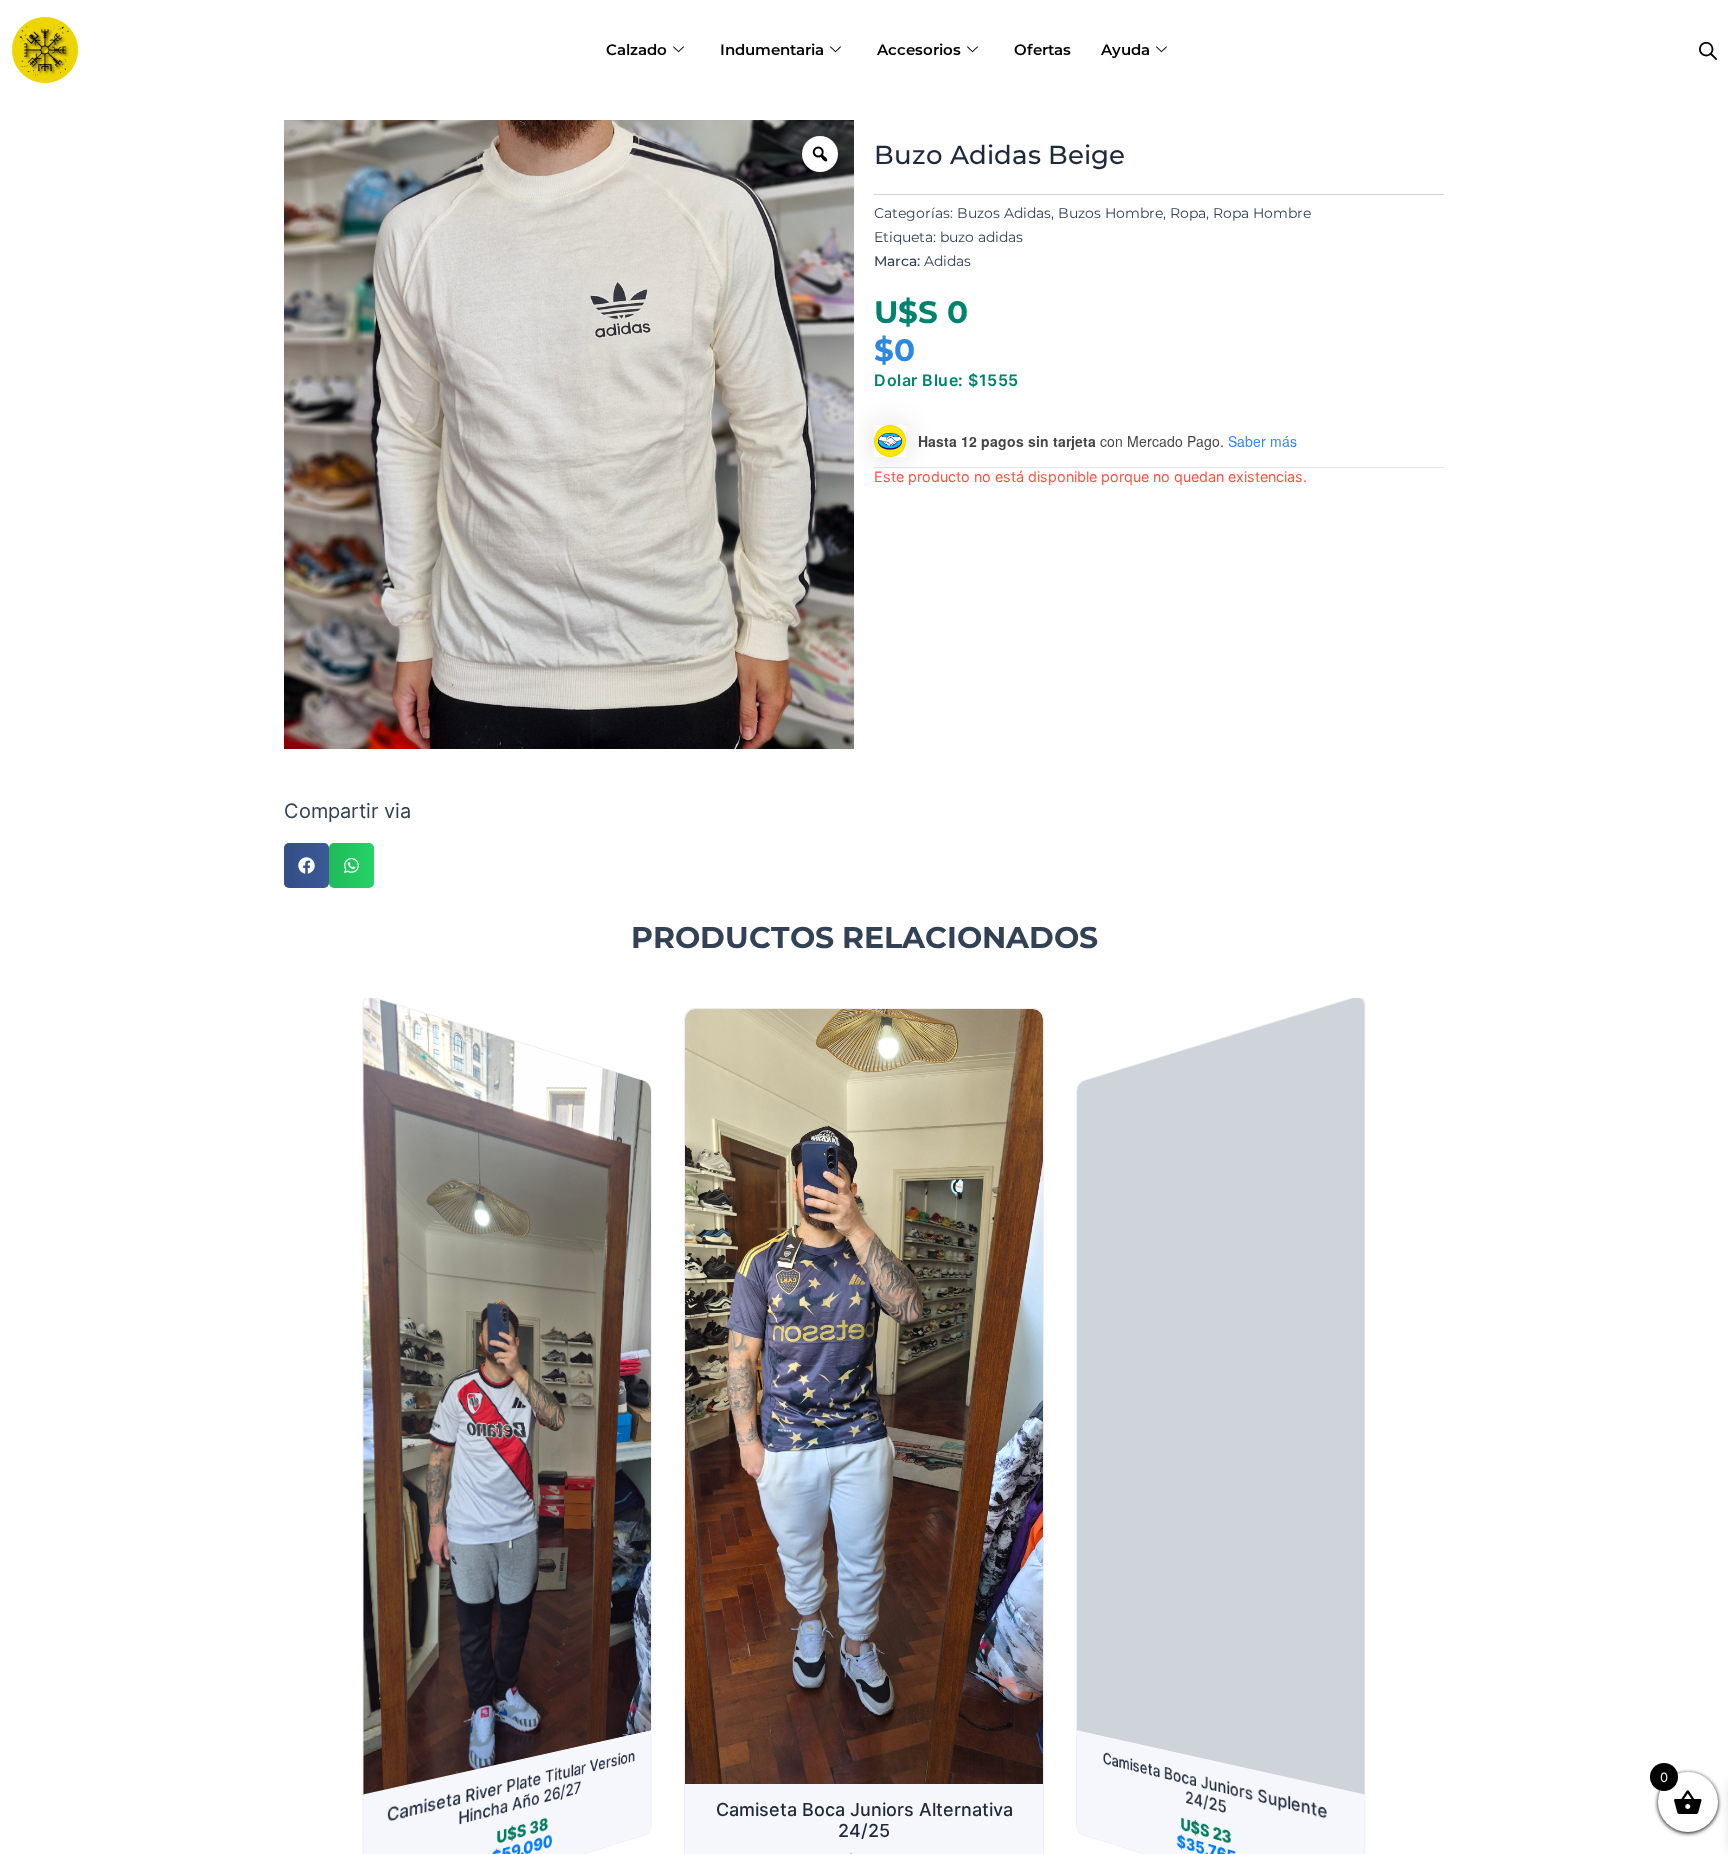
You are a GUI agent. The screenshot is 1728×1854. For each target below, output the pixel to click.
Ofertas (1042, 49)
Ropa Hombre (1262, 213)
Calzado (636, 49)
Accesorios (919, 49)
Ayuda (1125, 49)
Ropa (1188, 213)
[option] (569, 434)
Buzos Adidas (1004, 213)
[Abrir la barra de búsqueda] (1708, 50)
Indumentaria (772, 49)
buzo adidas (981, 237)
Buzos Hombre (1110, 213)
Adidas (947, 261)
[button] (306, 865)
